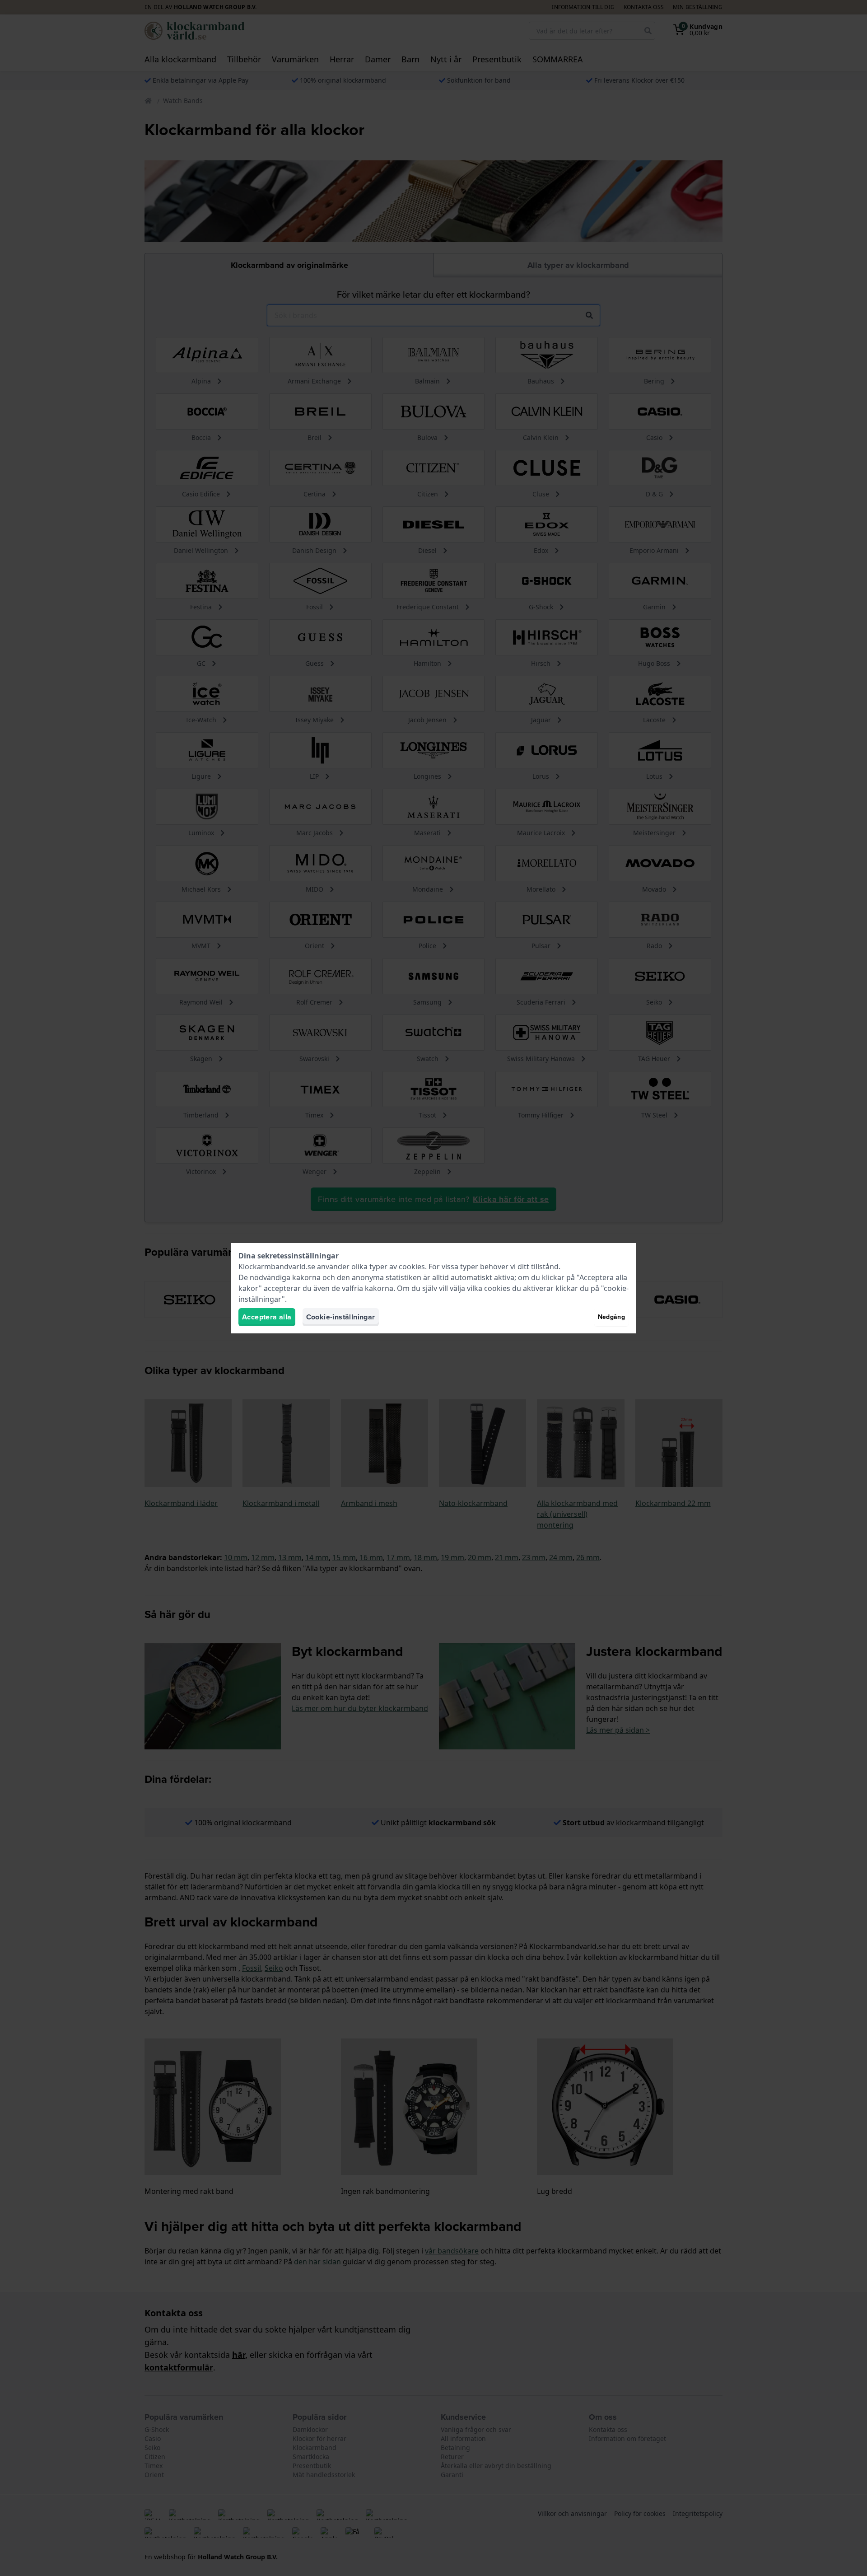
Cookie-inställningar (341, 1317)
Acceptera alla (267, 1317)
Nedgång (611, 1317)
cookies (412, 1267)
